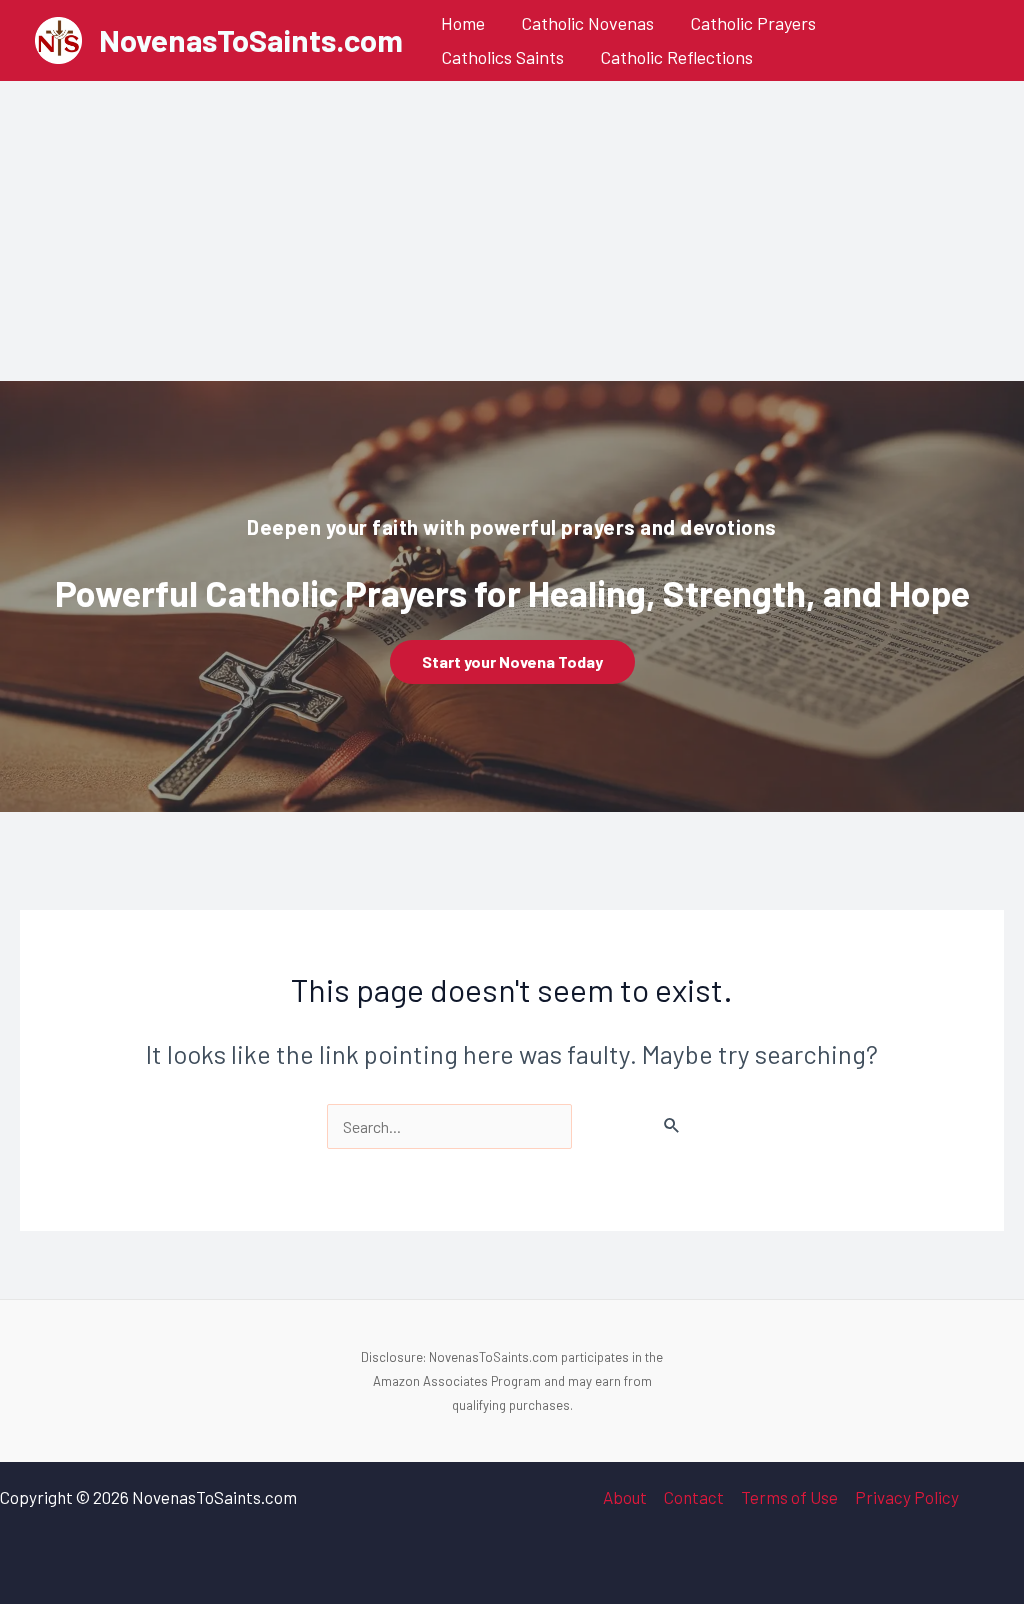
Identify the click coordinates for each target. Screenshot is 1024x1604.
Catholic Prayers (753, 23)
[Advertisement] (512, 231)
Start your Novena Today (512, 661)
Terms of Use (789, 1497)
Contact (694, 1497)
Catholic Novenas (587, 23)
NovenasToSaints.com (251, 39)
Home (463, 23)
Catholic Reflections (676, 57)
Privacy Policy (907, 1497)
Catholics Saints (502, 57)
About (625, 1497)
